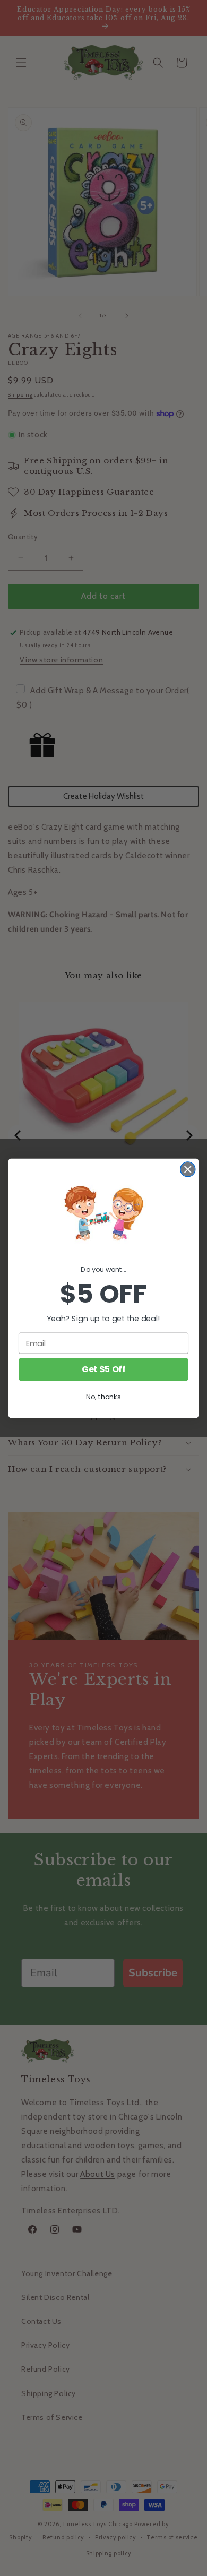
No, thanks (103, 1397)
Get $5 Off (103, 1369)
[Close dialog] (188, 1169)
